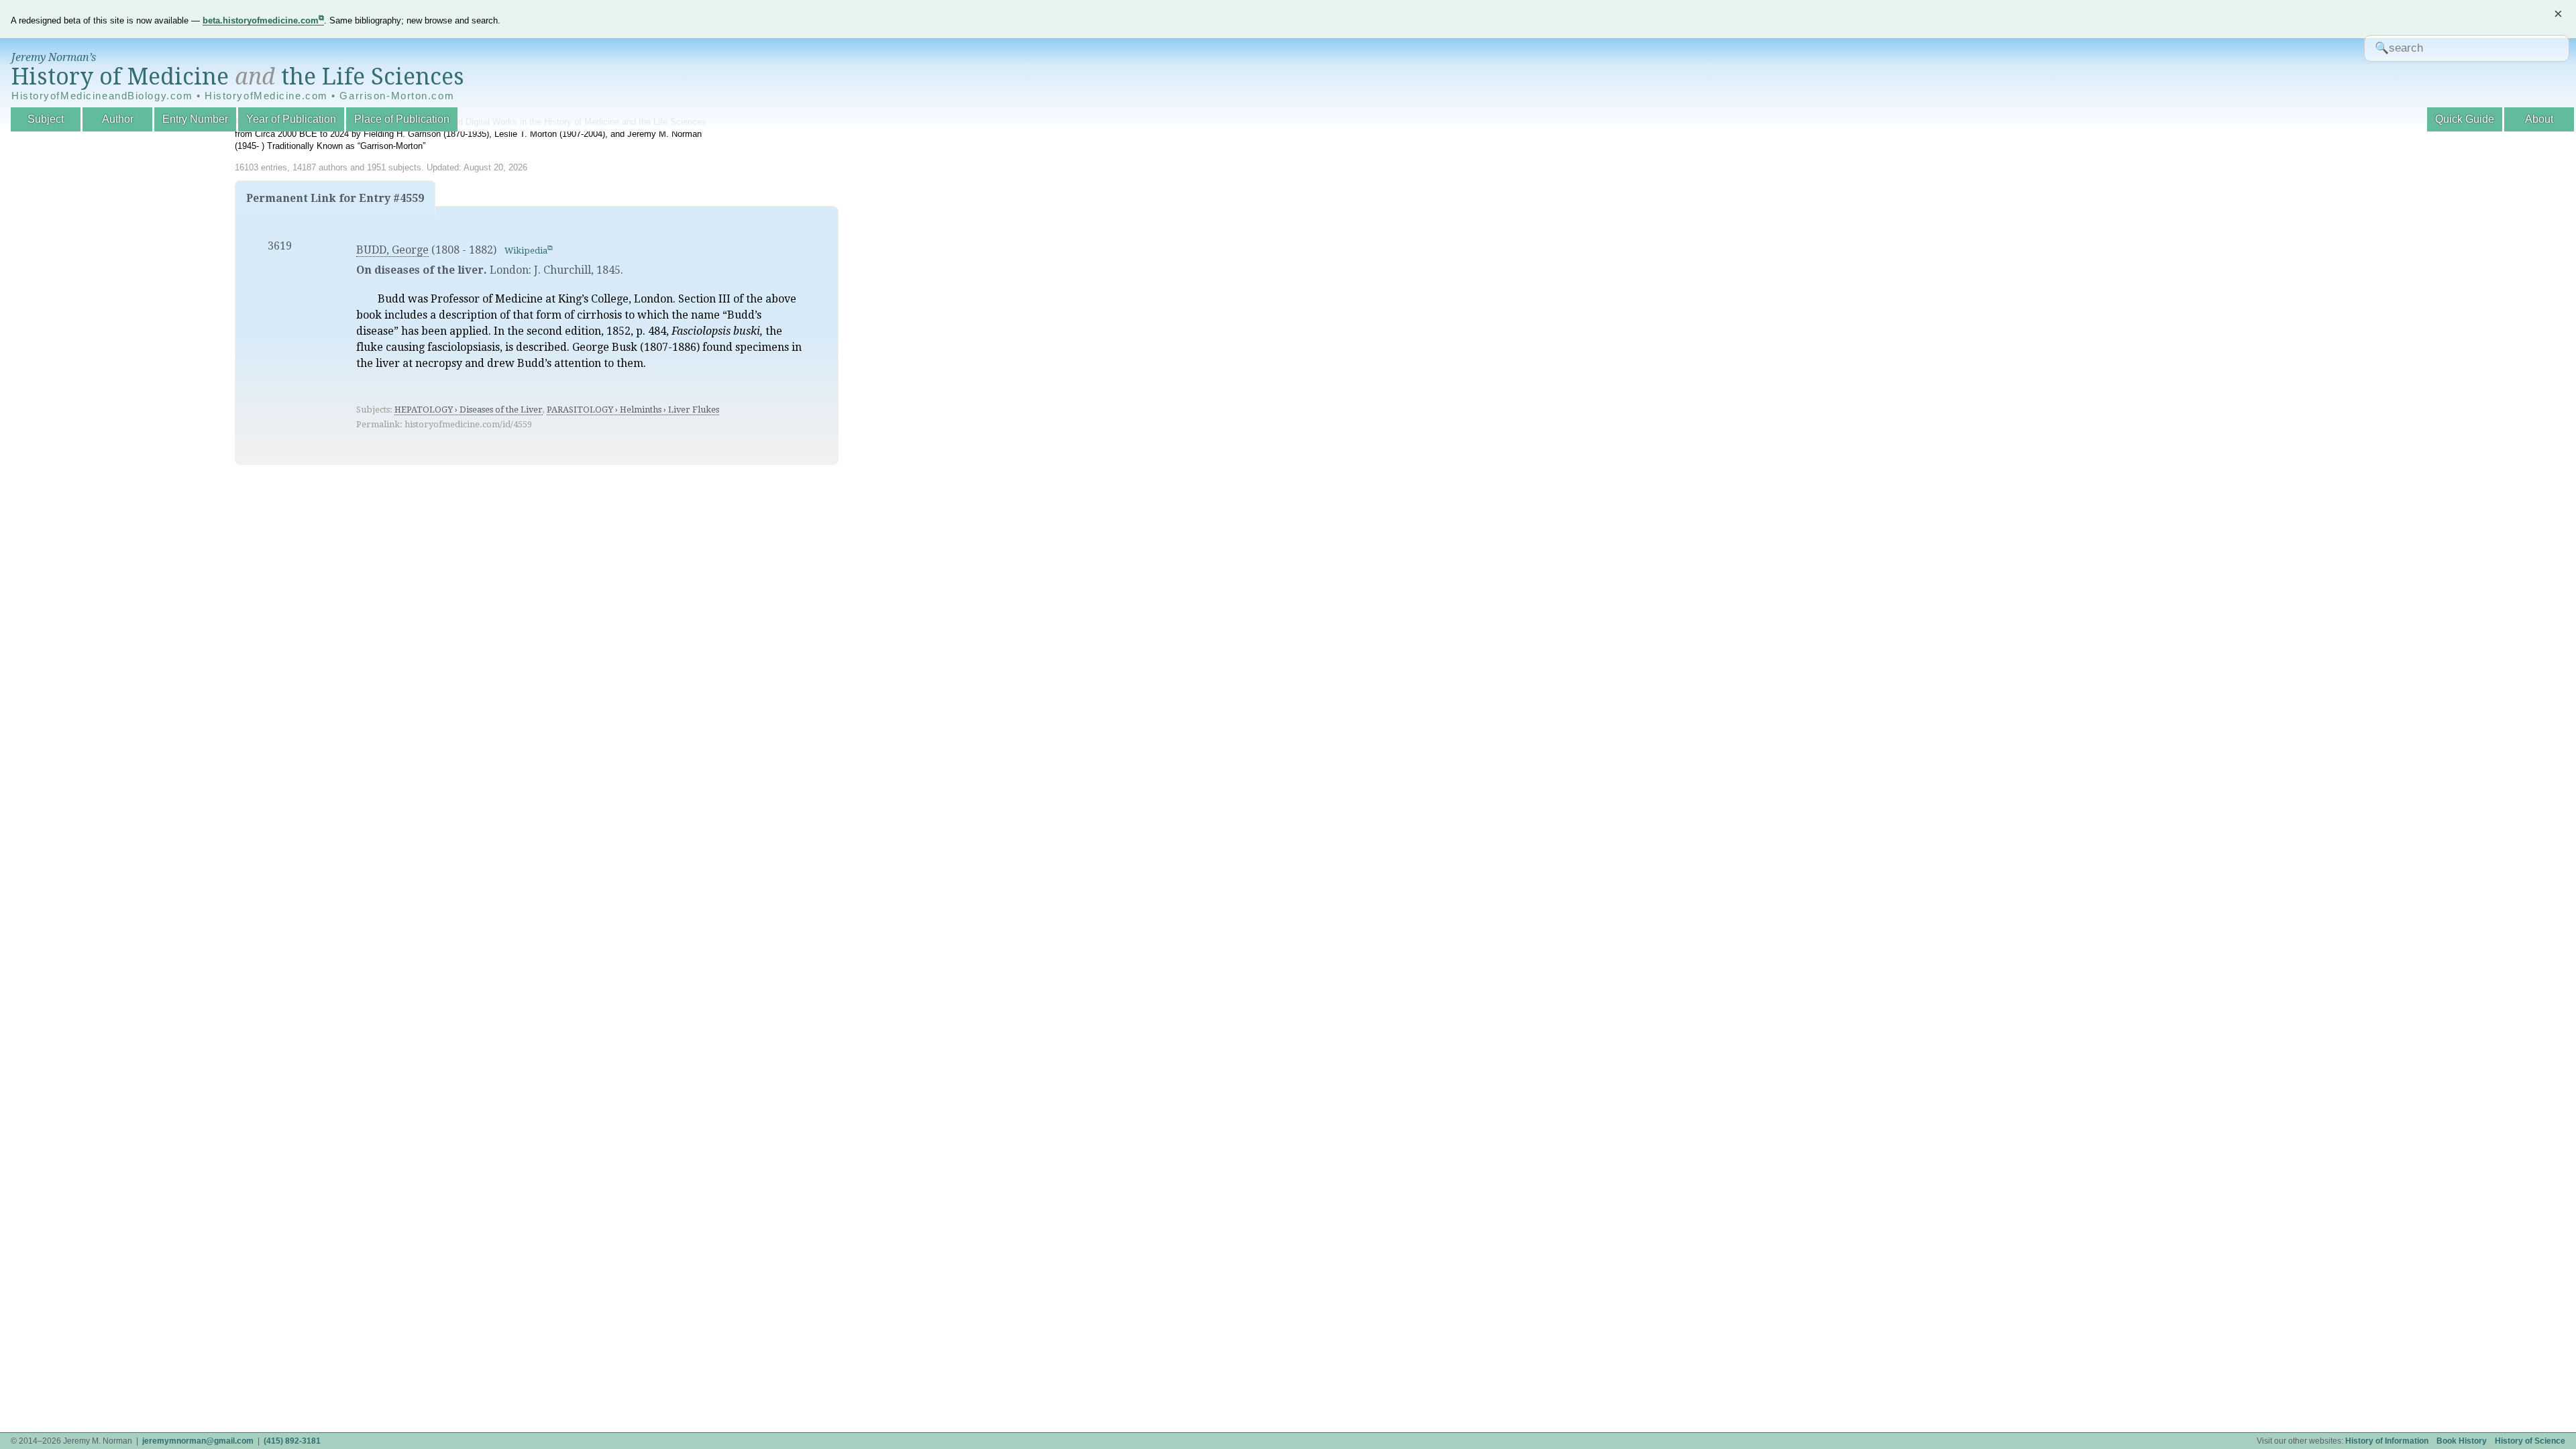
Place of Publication (402, 119)
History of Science (2530, 1441)
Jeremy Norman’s (54, 57)
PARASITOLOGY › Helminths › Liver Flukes (633, 410)
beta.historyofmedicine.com (261, 20)
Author (118, 119)
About (2539, 119)
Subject (46, 119)
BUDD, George (392, 250)
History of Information (2387, 1441)
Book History (2462, 1441)
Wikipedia (526, 251)
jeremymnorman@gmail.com (198, 1441)
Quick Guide (2465, 119)
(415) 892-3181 (292, 1441)
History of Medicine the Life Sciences (238, 76)
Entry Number (195, 119)
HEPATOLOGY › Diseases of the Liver (469, 410)
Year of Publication (291, 119)
